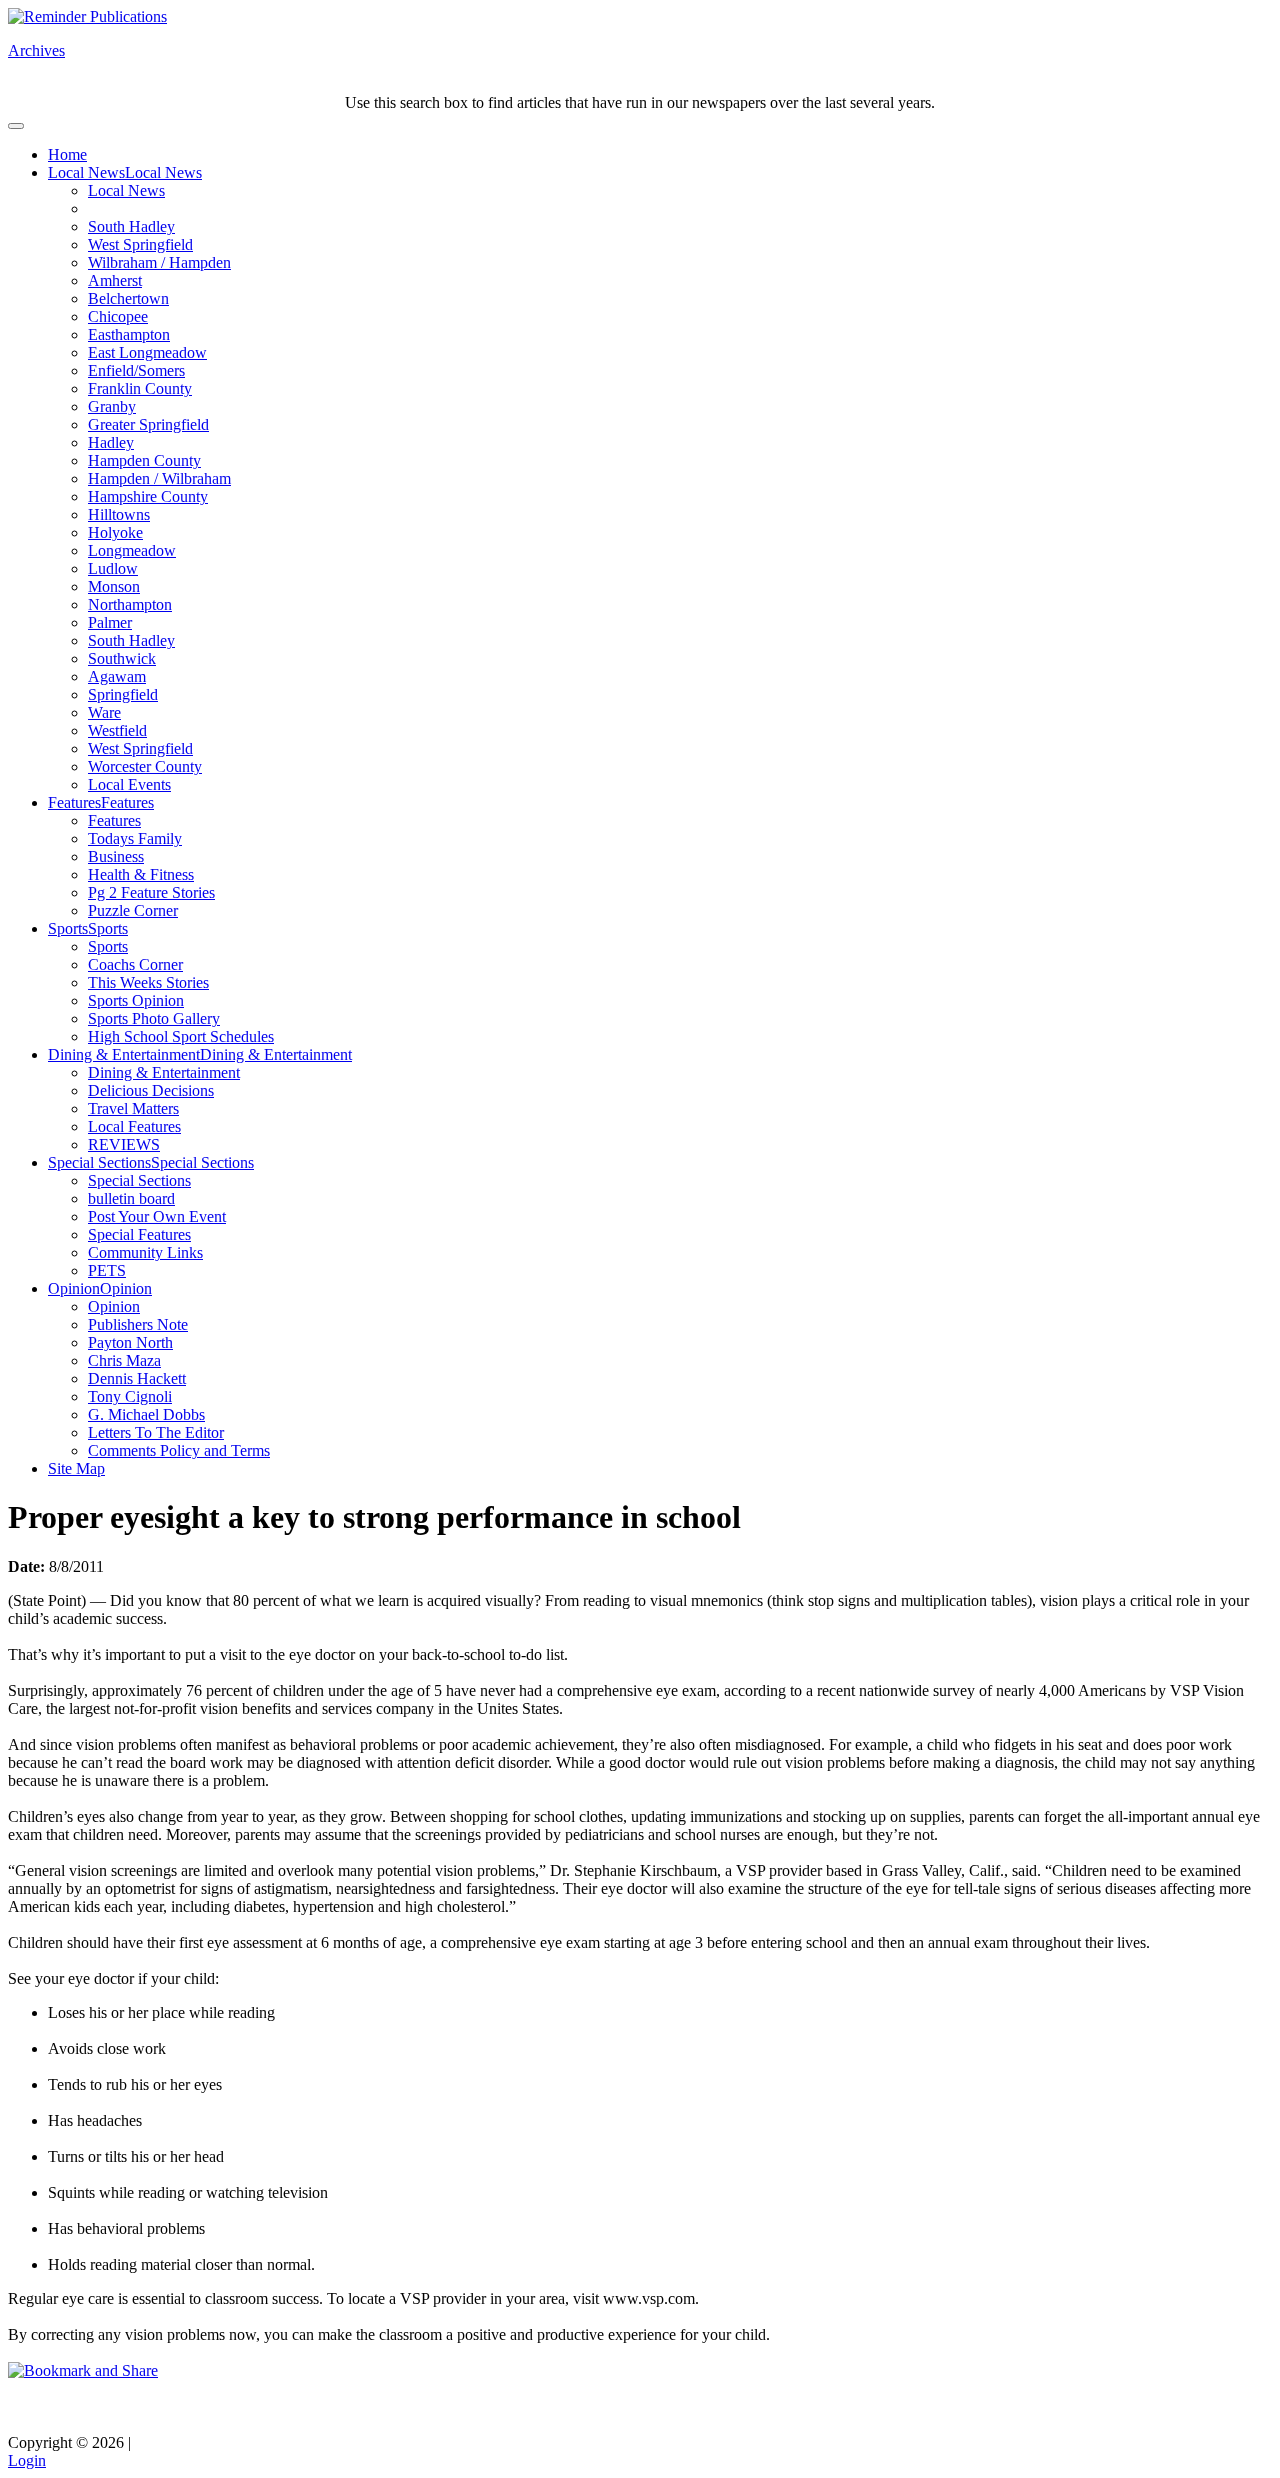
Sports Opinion (136, 1000)
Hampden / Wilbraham (159, 478)
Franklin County (140, 388)
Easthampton (129, 334)
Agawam (117, 676)
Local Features (134, 1126)
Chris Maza (124, 1360)
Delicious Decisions (151, 1090)
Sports (68, 928)
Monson (114, 586)
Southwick (122, 658)
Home (67, 154)
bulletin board (131, 1198)
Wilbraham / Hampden (159, 262)
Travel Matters (133, 1108)
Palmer (110, 622)
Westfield (117, 730)
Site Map (76, 1468)
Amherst (115, 280)
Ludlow (113, 568)
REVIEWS (124, 1144)
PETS (107, 1270)
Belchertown (128, 298)
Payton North (130, 1342)
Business (116, 856)
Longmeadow (132, 550)
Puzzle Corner (133, 910)
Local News (86, 172)
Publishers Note (138, 1324)
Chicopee (118, 316)
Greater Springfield (148, 424)
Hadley (111, 442)
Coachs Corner (135, 964)
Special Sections (99, 1162)
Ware (104, 712)
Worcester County (145, 766)
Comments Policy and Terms (179, 1450)
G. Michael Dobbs (146, 1414)
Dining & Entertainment (124, 1054)
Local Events (129, 784)
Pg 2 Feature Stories (151, 892)
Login (27, 2460)
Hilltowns (119, 514)
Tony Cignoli (130, 1396)
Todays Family (135, 838)
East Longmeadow (147, 352)
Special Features (139, 1234)
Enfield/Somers (136, 370)
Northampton (130, 604)
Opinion (74, 1288)
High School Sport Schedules (181, 1036)
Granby (112, 406)
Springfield (123, 694)
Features (74, 802)
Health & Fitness (141, 874)
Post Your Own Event (157, 1216)
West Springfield (140, 244)
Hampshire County (148, 496)
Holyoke (115, 532)
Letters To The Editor (156, 1432)
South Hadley (131, 226)
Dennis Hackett (137, 1378)
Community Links (145, 1252)
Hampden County (144, 460)
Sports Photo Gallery (154, 1018)
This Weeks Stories (148, 982)
